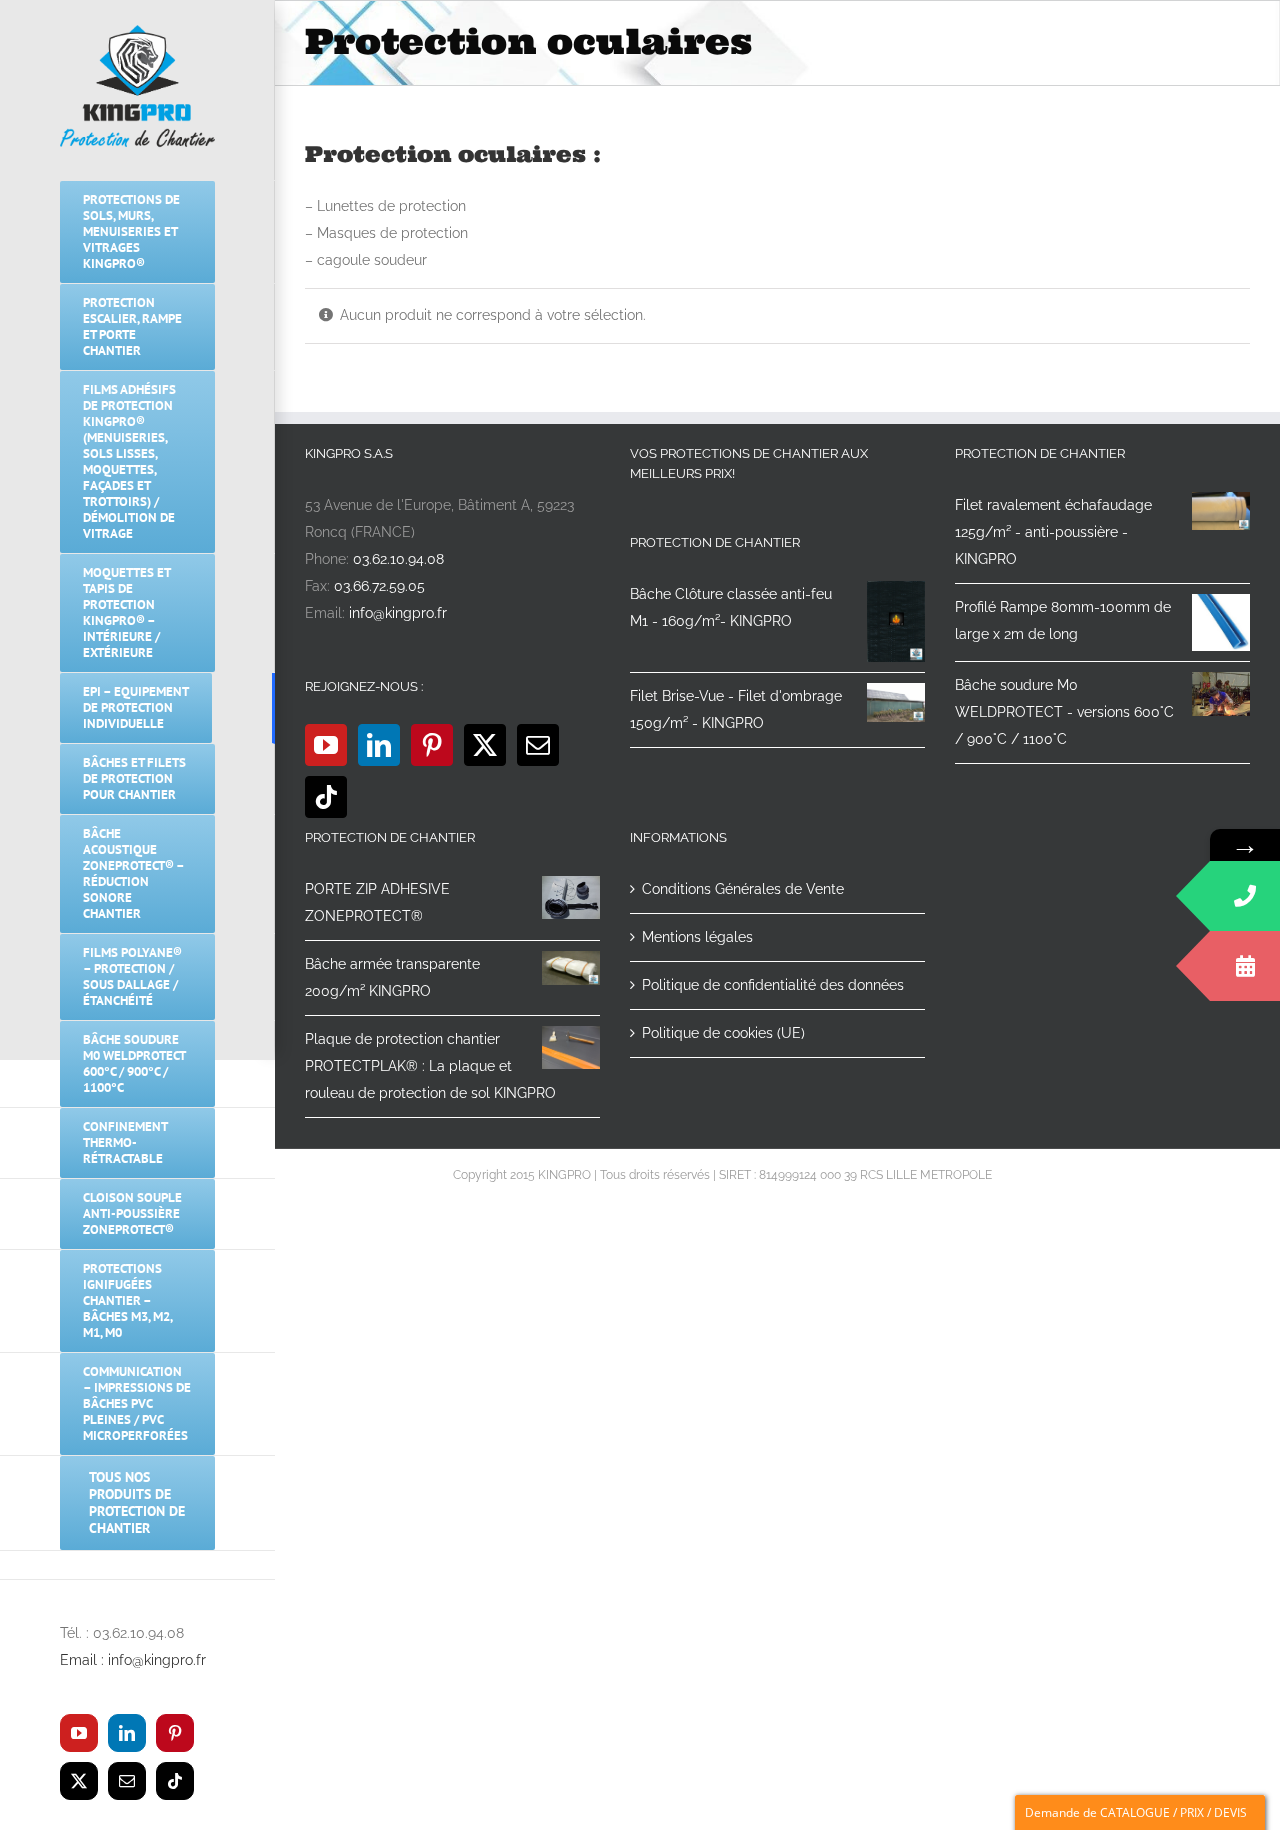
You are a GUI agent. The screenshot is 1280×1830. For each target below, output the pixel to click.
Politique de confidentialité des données (773, 985)
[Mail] (538, 745)
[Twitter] (485, 745)
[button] (137, 1565)
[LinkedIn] (379, 745)
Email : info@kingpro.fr (133, 1660)
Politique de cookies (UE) (723, 1033)
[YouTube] (326, 745)
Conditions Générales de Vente (743, 889)
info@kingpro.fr (398, 613)
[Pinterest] (432, 745)
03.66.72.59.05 (379, 586)
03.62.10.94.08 (398, 559)
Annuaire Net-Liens (1049, 1175)
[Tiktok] (326, 797)
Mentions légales (697, 937)
